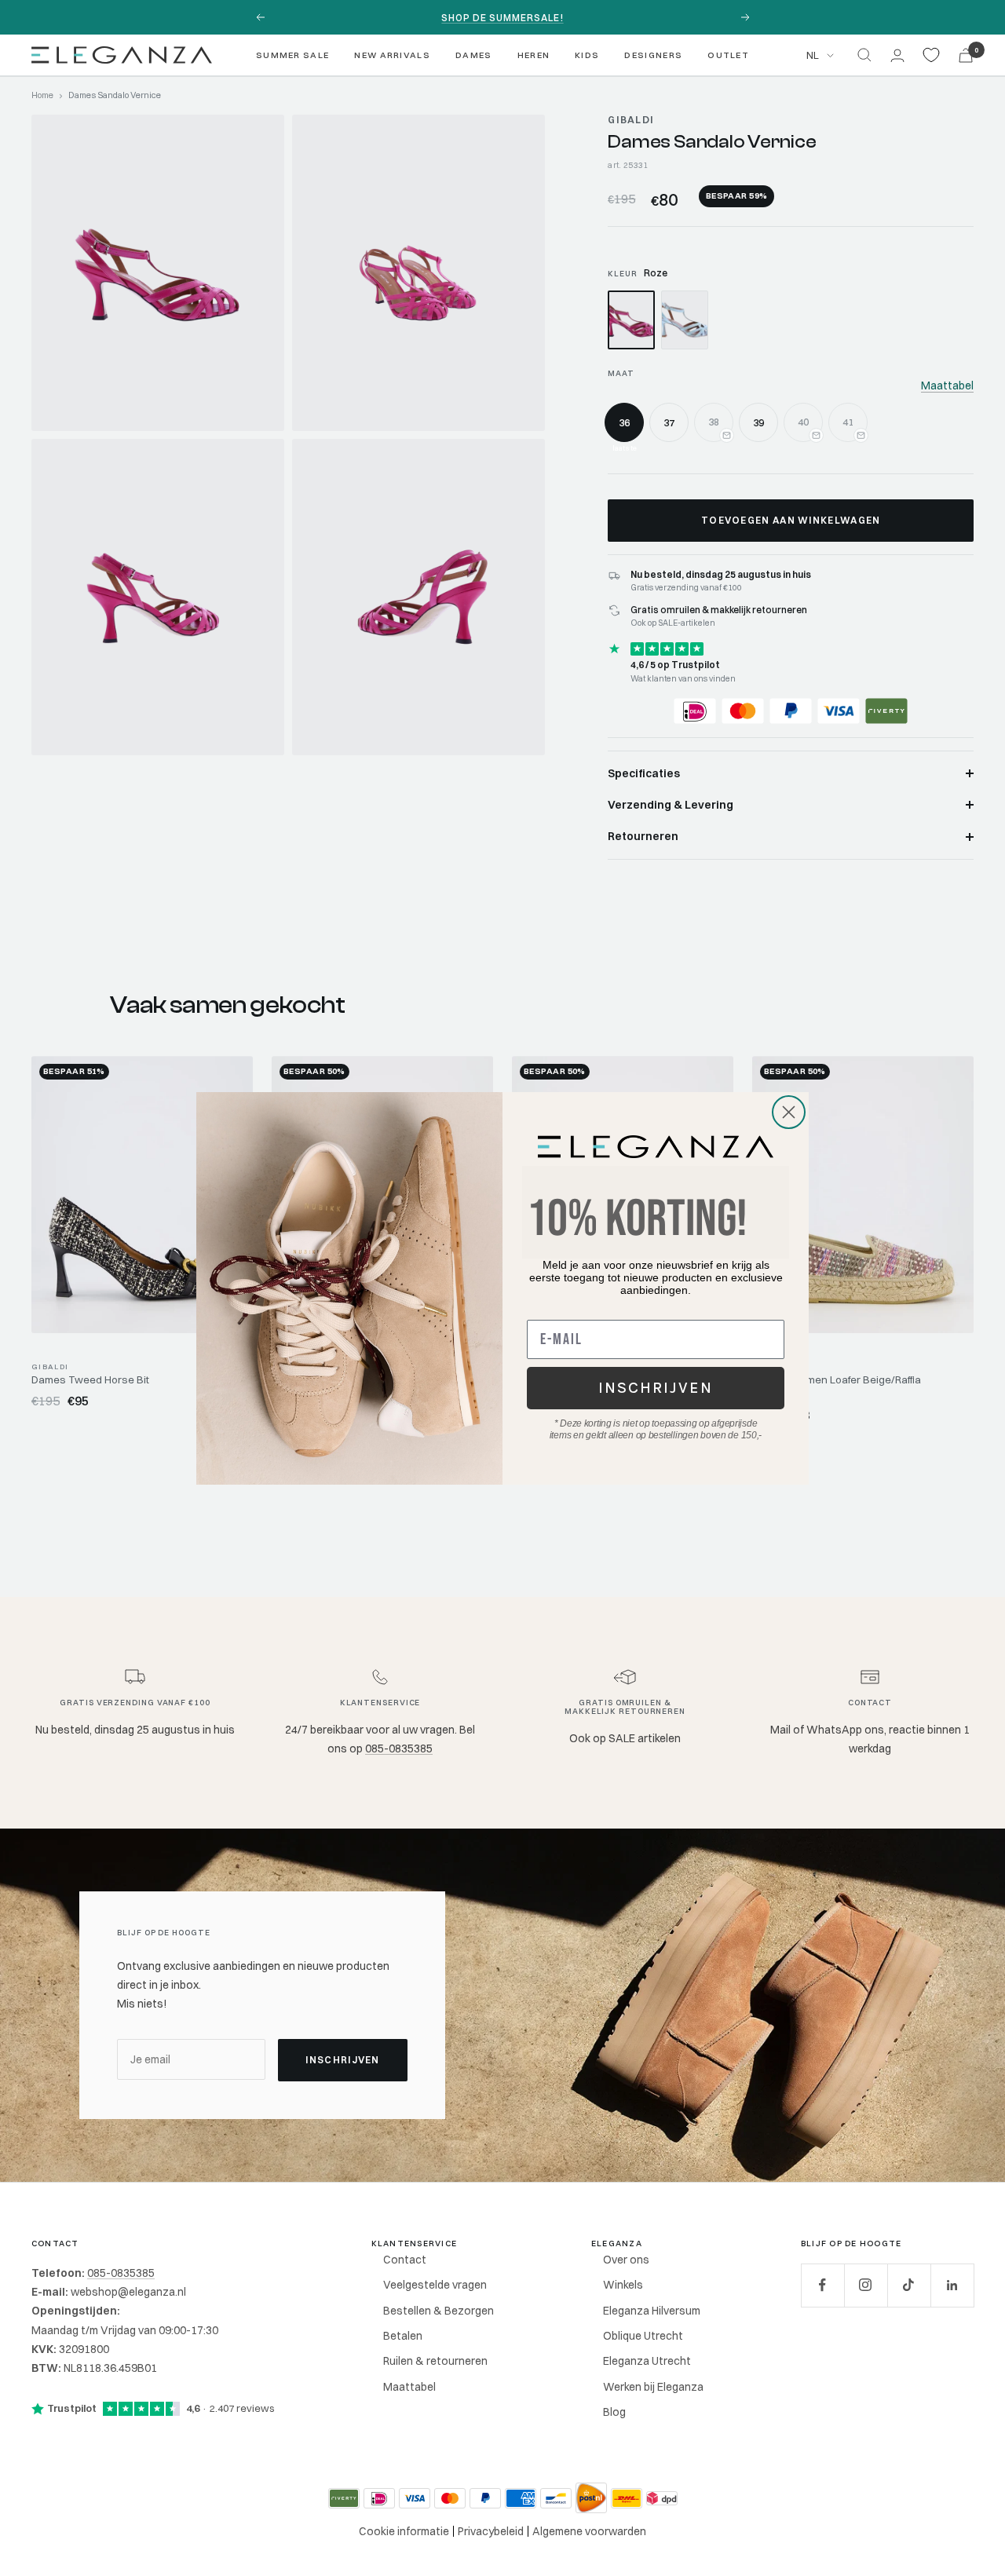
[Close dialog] (789, 1112)
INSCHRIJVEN (656, 1388)
